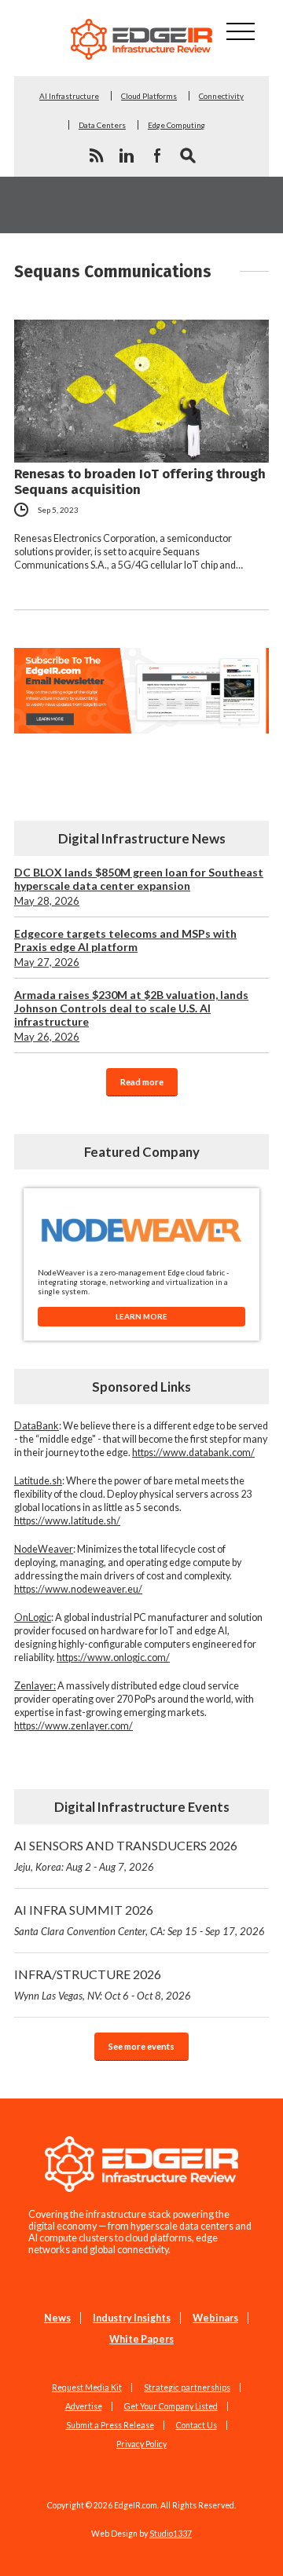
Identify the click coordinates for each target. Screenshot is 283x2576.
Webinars (215, 2318)
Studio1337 (171, 2534)
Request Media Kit (87, 2388)
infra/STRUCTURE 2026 (103, 1984)
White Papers (141, 2339)
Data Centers (102, 125)
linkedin (127, 156)
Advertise (84, 2406)
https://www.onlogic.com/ (113, 1658)
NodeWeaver (44, 1549)
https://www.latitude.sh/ (67, 1521)
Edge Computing (176, 125)
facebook (157, 156)
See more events (141, 2046)
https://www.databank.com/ (193, 1453)
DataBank (37, 1426)
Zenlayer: (35, 1686)
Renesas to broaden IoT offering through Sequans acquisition (140, 481)
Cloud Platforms (149, 96)
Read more (142, 1082)
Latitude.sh (38, 1481)
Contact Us (197, 2425)
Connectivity (221, 96)
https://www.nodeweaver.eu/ (78, 1589)
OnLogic (33, 1617)
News (57, 2318)
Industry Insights (132, 2318)
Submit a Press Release (110, 2425)
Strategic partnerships (187, 2388)
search (188, 156)
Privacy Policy (141, 2444)
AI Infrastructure (69, 96)
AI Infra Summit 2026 (140, 1920)
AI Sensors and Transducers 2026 (126, 1855)
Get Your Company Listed (171, 2406)
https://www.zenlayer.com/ (74, 1726)
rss (96, 156)
